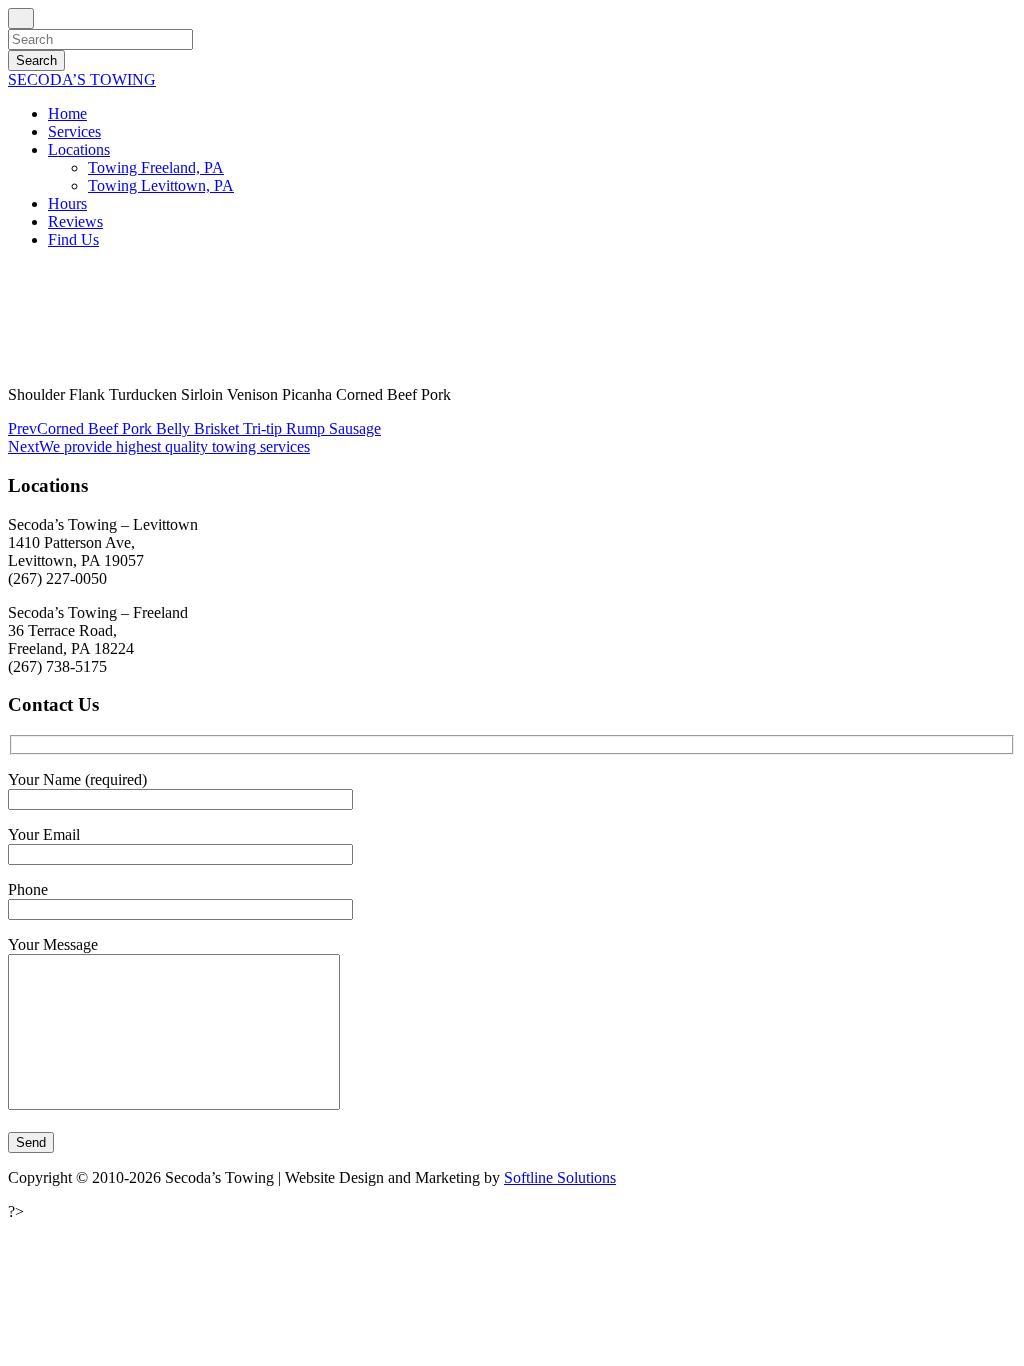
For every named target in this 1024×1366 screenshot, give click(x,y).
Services (74, 131)
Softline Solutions (560, 1177)
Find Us (73, 239)
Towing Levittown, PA (161, 185)
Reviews (75, 221)
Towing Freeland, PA (156, 167)
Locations (79, 149)
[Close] (21, 18)
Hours (67, 203)
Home (67, 113)
